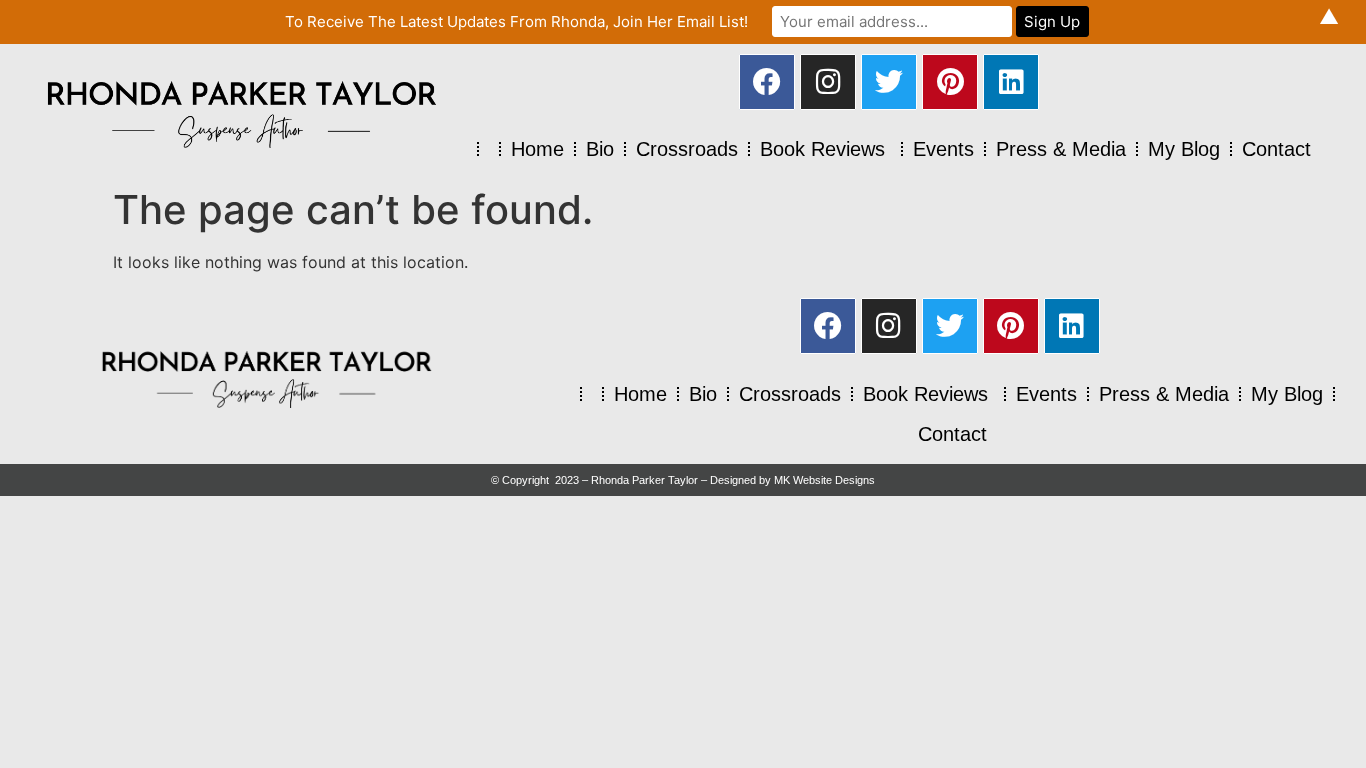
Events (943, 149)
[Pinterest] (950, 82)
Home (537, 149)
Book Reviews (825, 149)
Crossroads (687, 149)
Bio (600, 149)
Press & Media (1061, 149)
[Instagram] (828, 82)
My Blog (1184, 149)
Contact (1276, 149)
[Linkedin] (1011, 82)
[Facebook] (767, 82)
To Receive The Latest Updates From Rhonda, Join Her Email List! (516, 21)
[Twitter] (889, 82)
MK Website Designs (824, 480)
